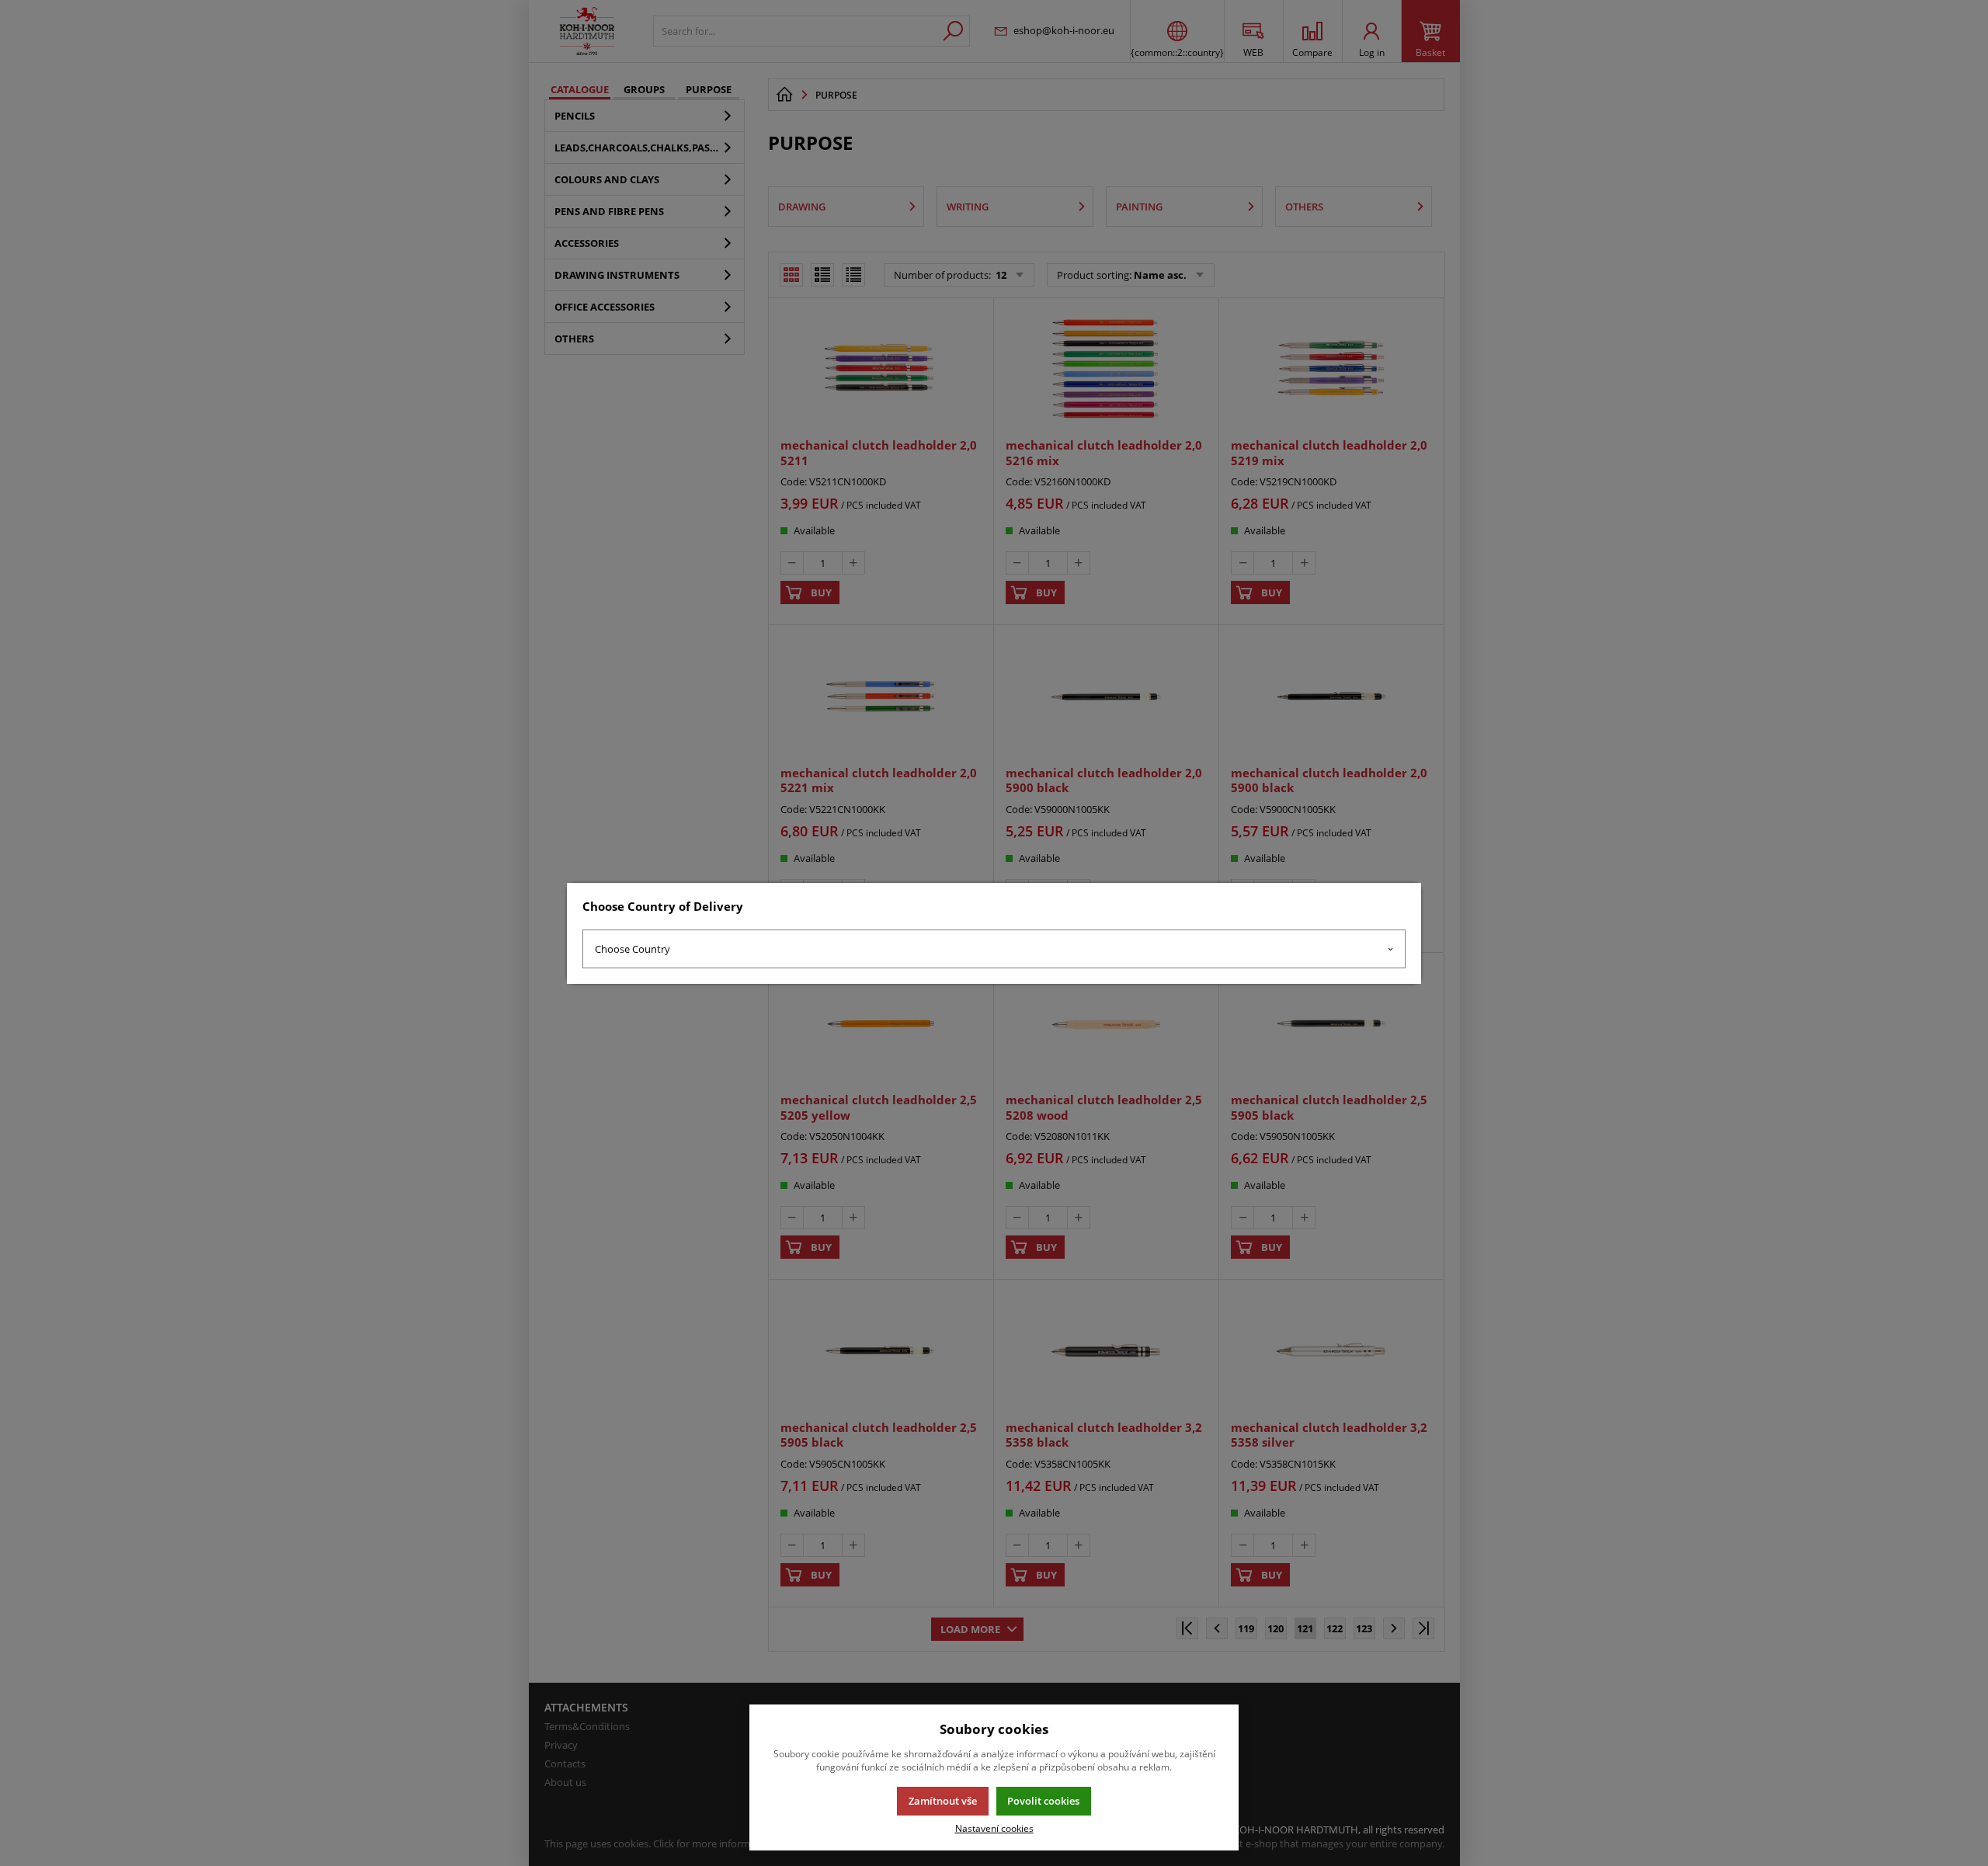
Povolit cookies (1043, 1801)
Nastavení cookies (994, 1828)
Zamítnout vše (943, 1801)
